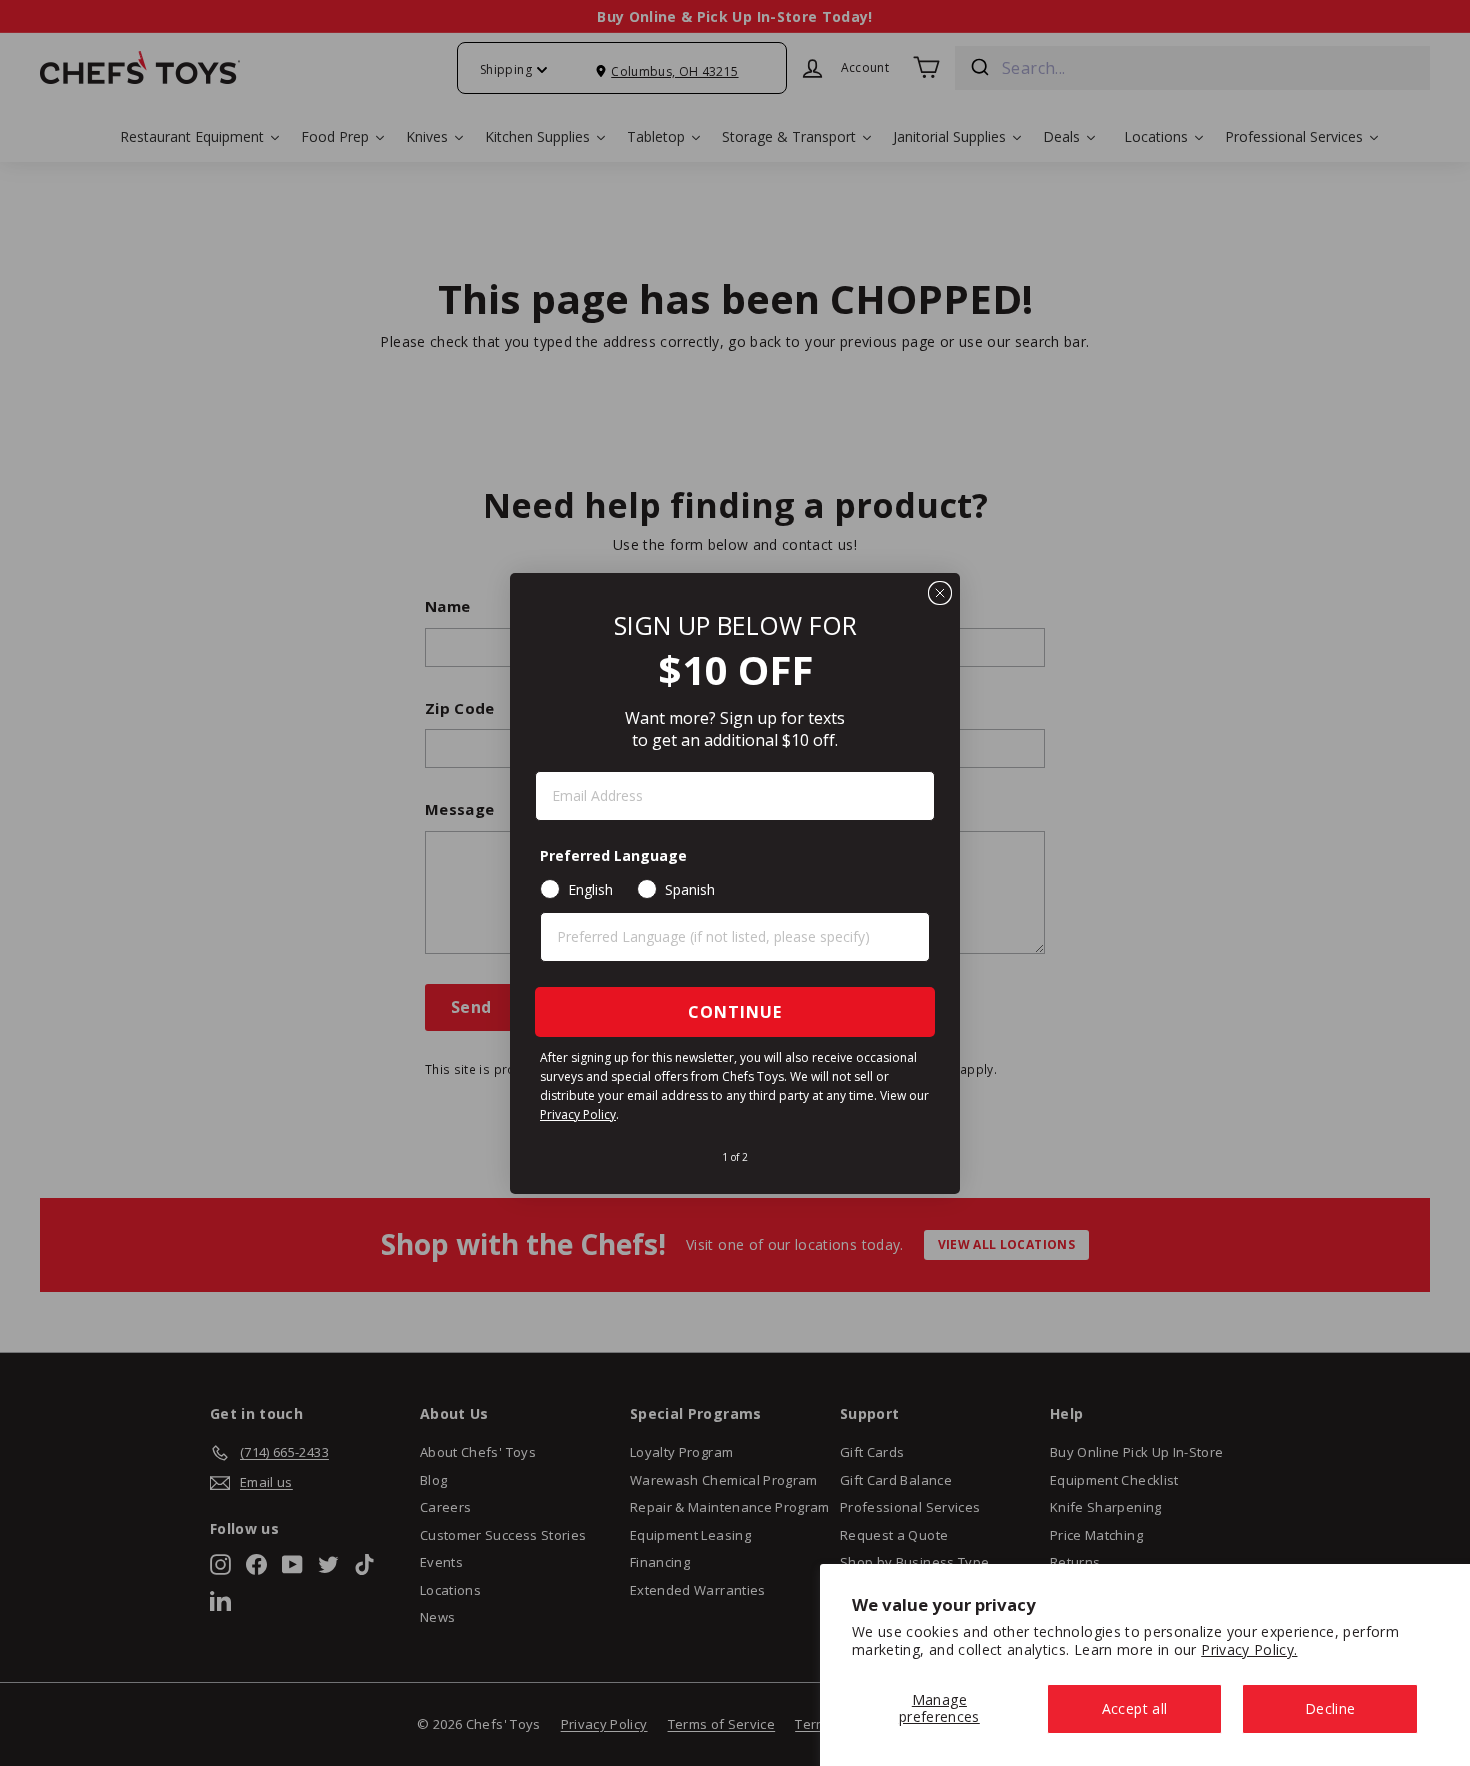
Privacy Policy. (1249, 1649)
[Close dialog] (940, 593)
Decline (1330, 1708)
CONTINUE (735, 1012)
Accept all (1135, 1708)
